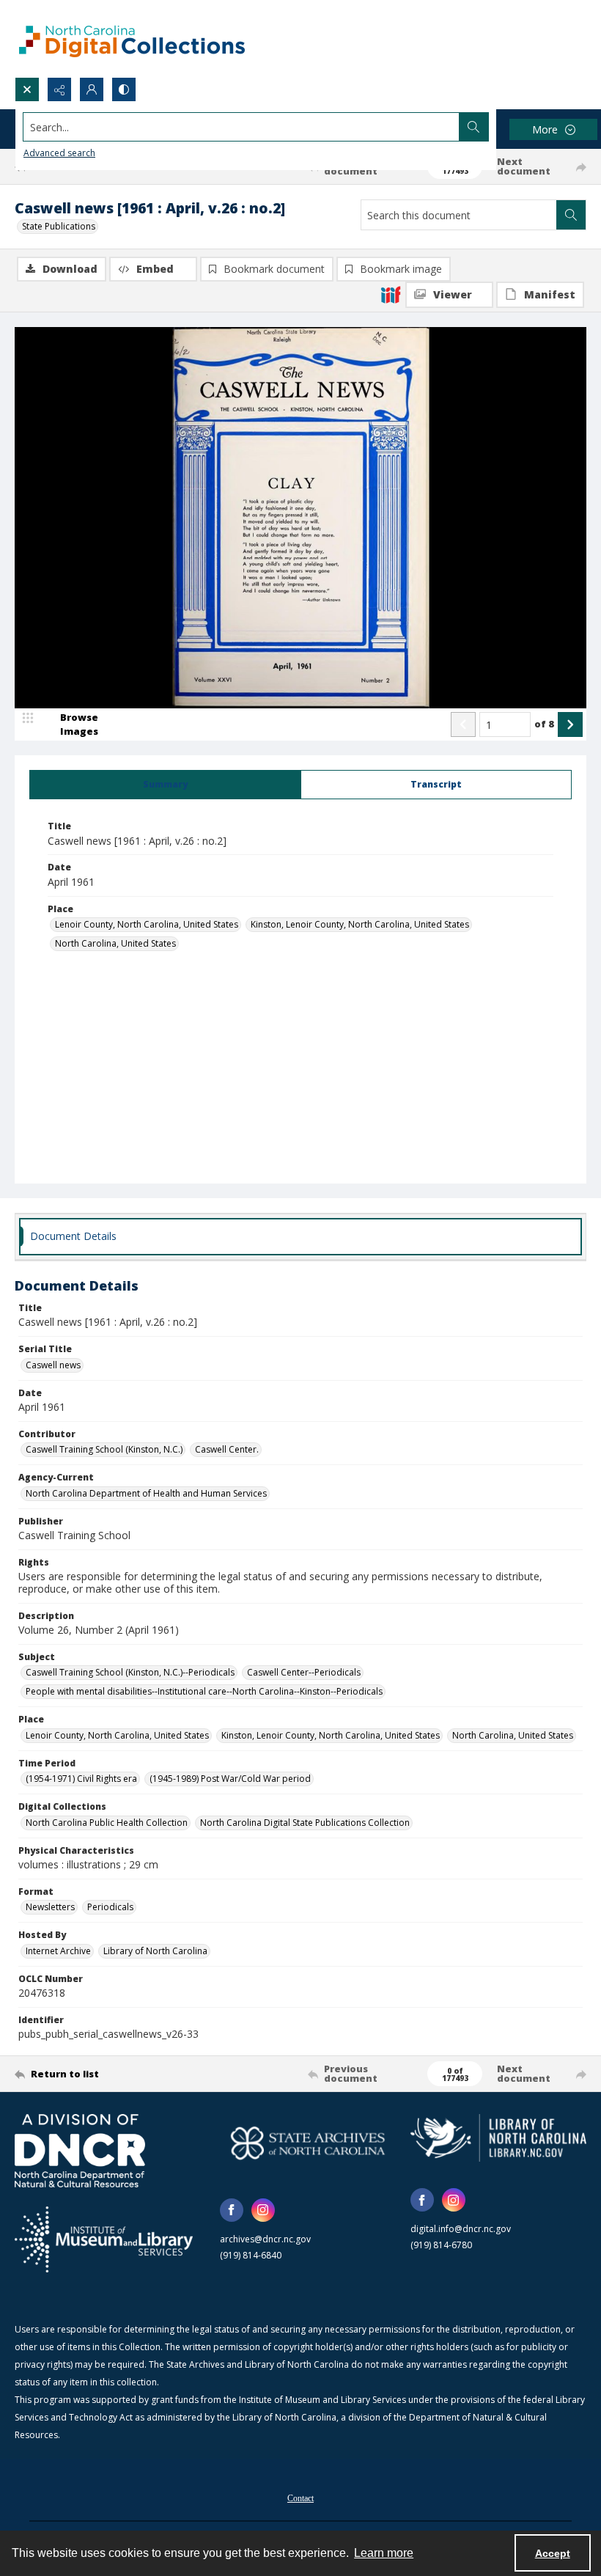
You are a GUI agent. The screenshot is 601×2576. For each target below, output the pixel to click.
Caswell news (53, 1365)
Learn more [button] (384, 2553)
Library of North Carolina (155, 1951)
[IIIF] (391, 294)
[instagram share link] (263, 2210)
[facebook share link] (232, 2210)
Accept (553, 2553)
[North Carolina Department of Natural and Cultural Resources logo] (80, 2151)
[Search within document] (571, 215)
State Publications (59, 226)
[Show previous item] (463, 724)
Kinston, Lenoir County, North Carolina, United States (360, 924)
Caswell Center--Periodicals (304, 1672)
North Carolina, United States (115, 943)
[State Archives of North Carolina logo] (308, 2143)
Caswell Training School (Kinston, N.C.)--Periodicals (130, 1672)
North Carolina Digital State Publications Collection (305, 1823)
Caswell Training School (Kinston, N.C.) (104, 1449)
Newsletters (50, 1907)
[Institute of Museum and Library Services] (104, 2239)
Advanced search (59, 153)
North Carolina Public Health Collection (107, 1823)
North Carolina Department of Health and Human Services (146, 1493)
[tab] (165, 785)
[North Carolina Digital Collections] (132, 38)
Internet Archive (58, 1951)
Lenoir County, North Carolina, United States (147, 924)
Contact (300, 2498)
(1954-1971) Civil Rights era (81, 1779)
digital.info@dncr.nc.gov (461, 2229)
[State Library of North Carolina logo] (498, 2138)
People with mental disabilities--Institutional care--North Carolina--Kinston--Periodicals (204, 1691)
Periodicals (110, 1907)
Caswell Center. (227, 1449)
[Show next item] (570, 724)
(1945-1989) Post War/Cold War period (230, 1779)
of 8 (544, 724)
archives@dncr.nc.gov (265, 2239)
